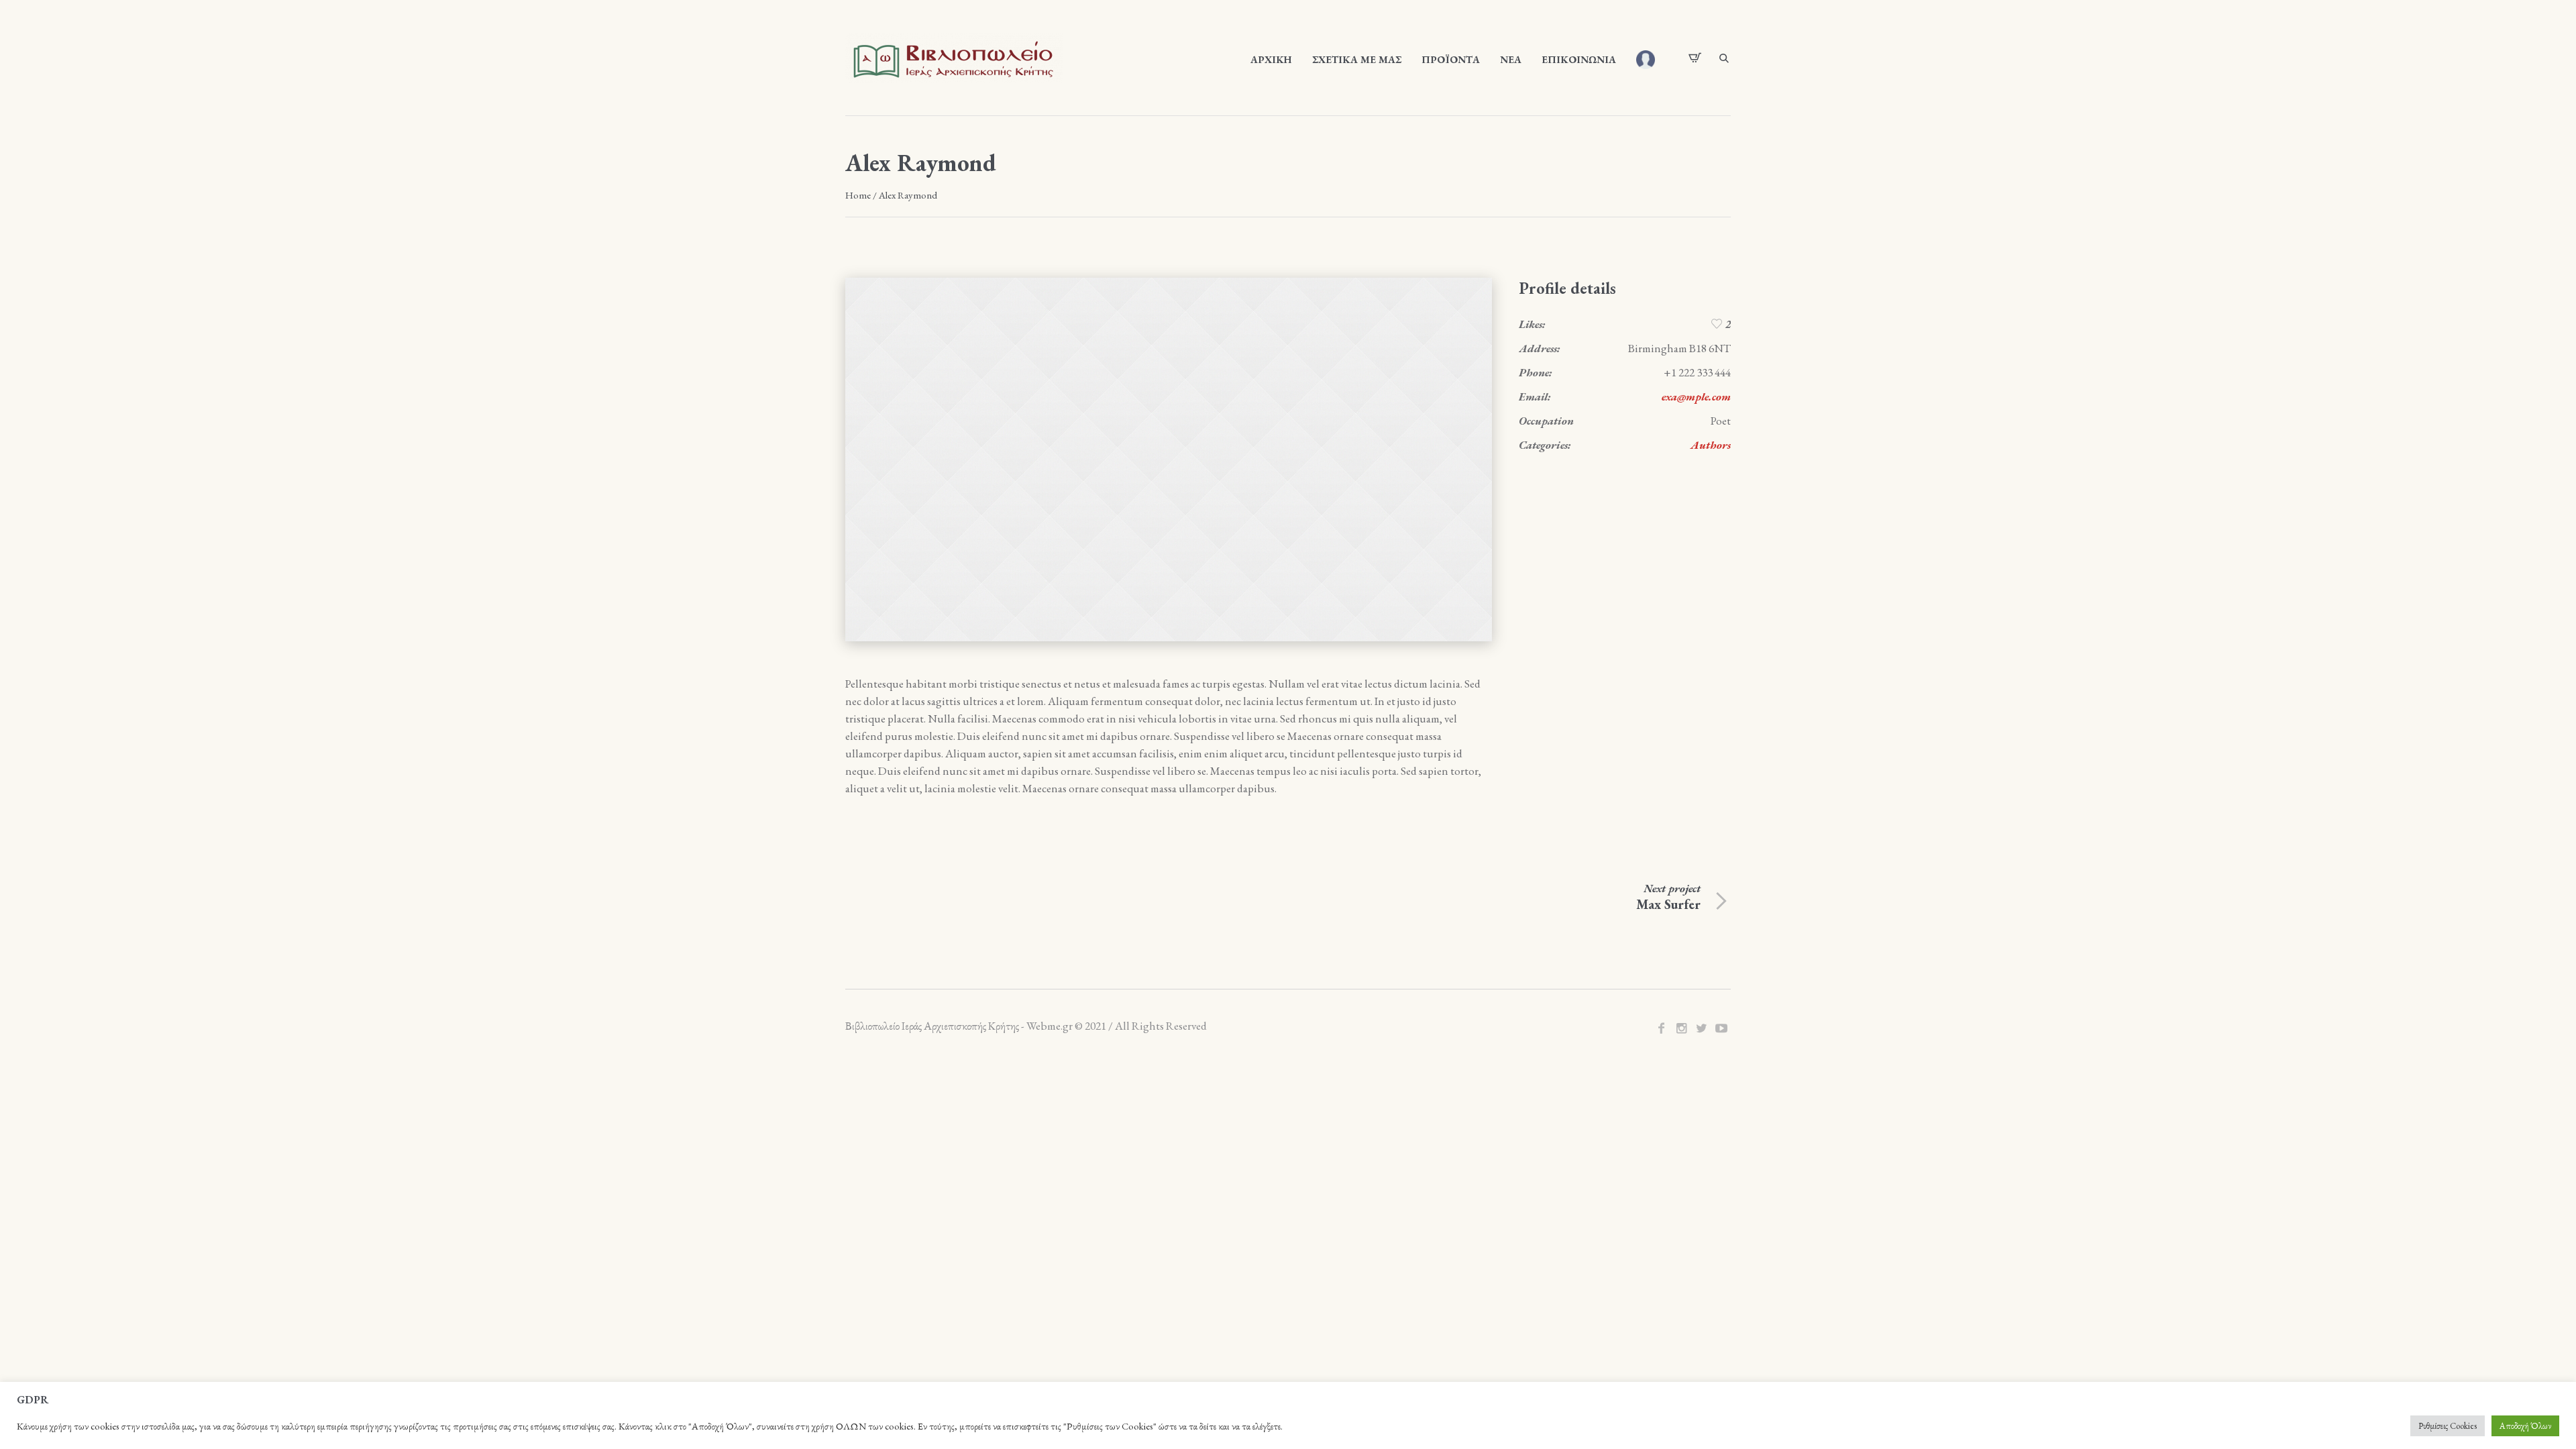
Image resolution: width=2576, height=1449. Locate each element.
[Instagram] (1681, 1028)
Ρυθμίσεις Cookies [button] (2448, 1426)
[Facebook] (1661, 1028)
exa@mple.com (1696, 396)
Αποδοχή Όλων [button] (2525, 1426)
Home (858, 195)
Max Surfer (1668, 904)
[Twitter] (1701, 1028)
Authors (1711, 445)
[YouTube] (1721, 1028)
